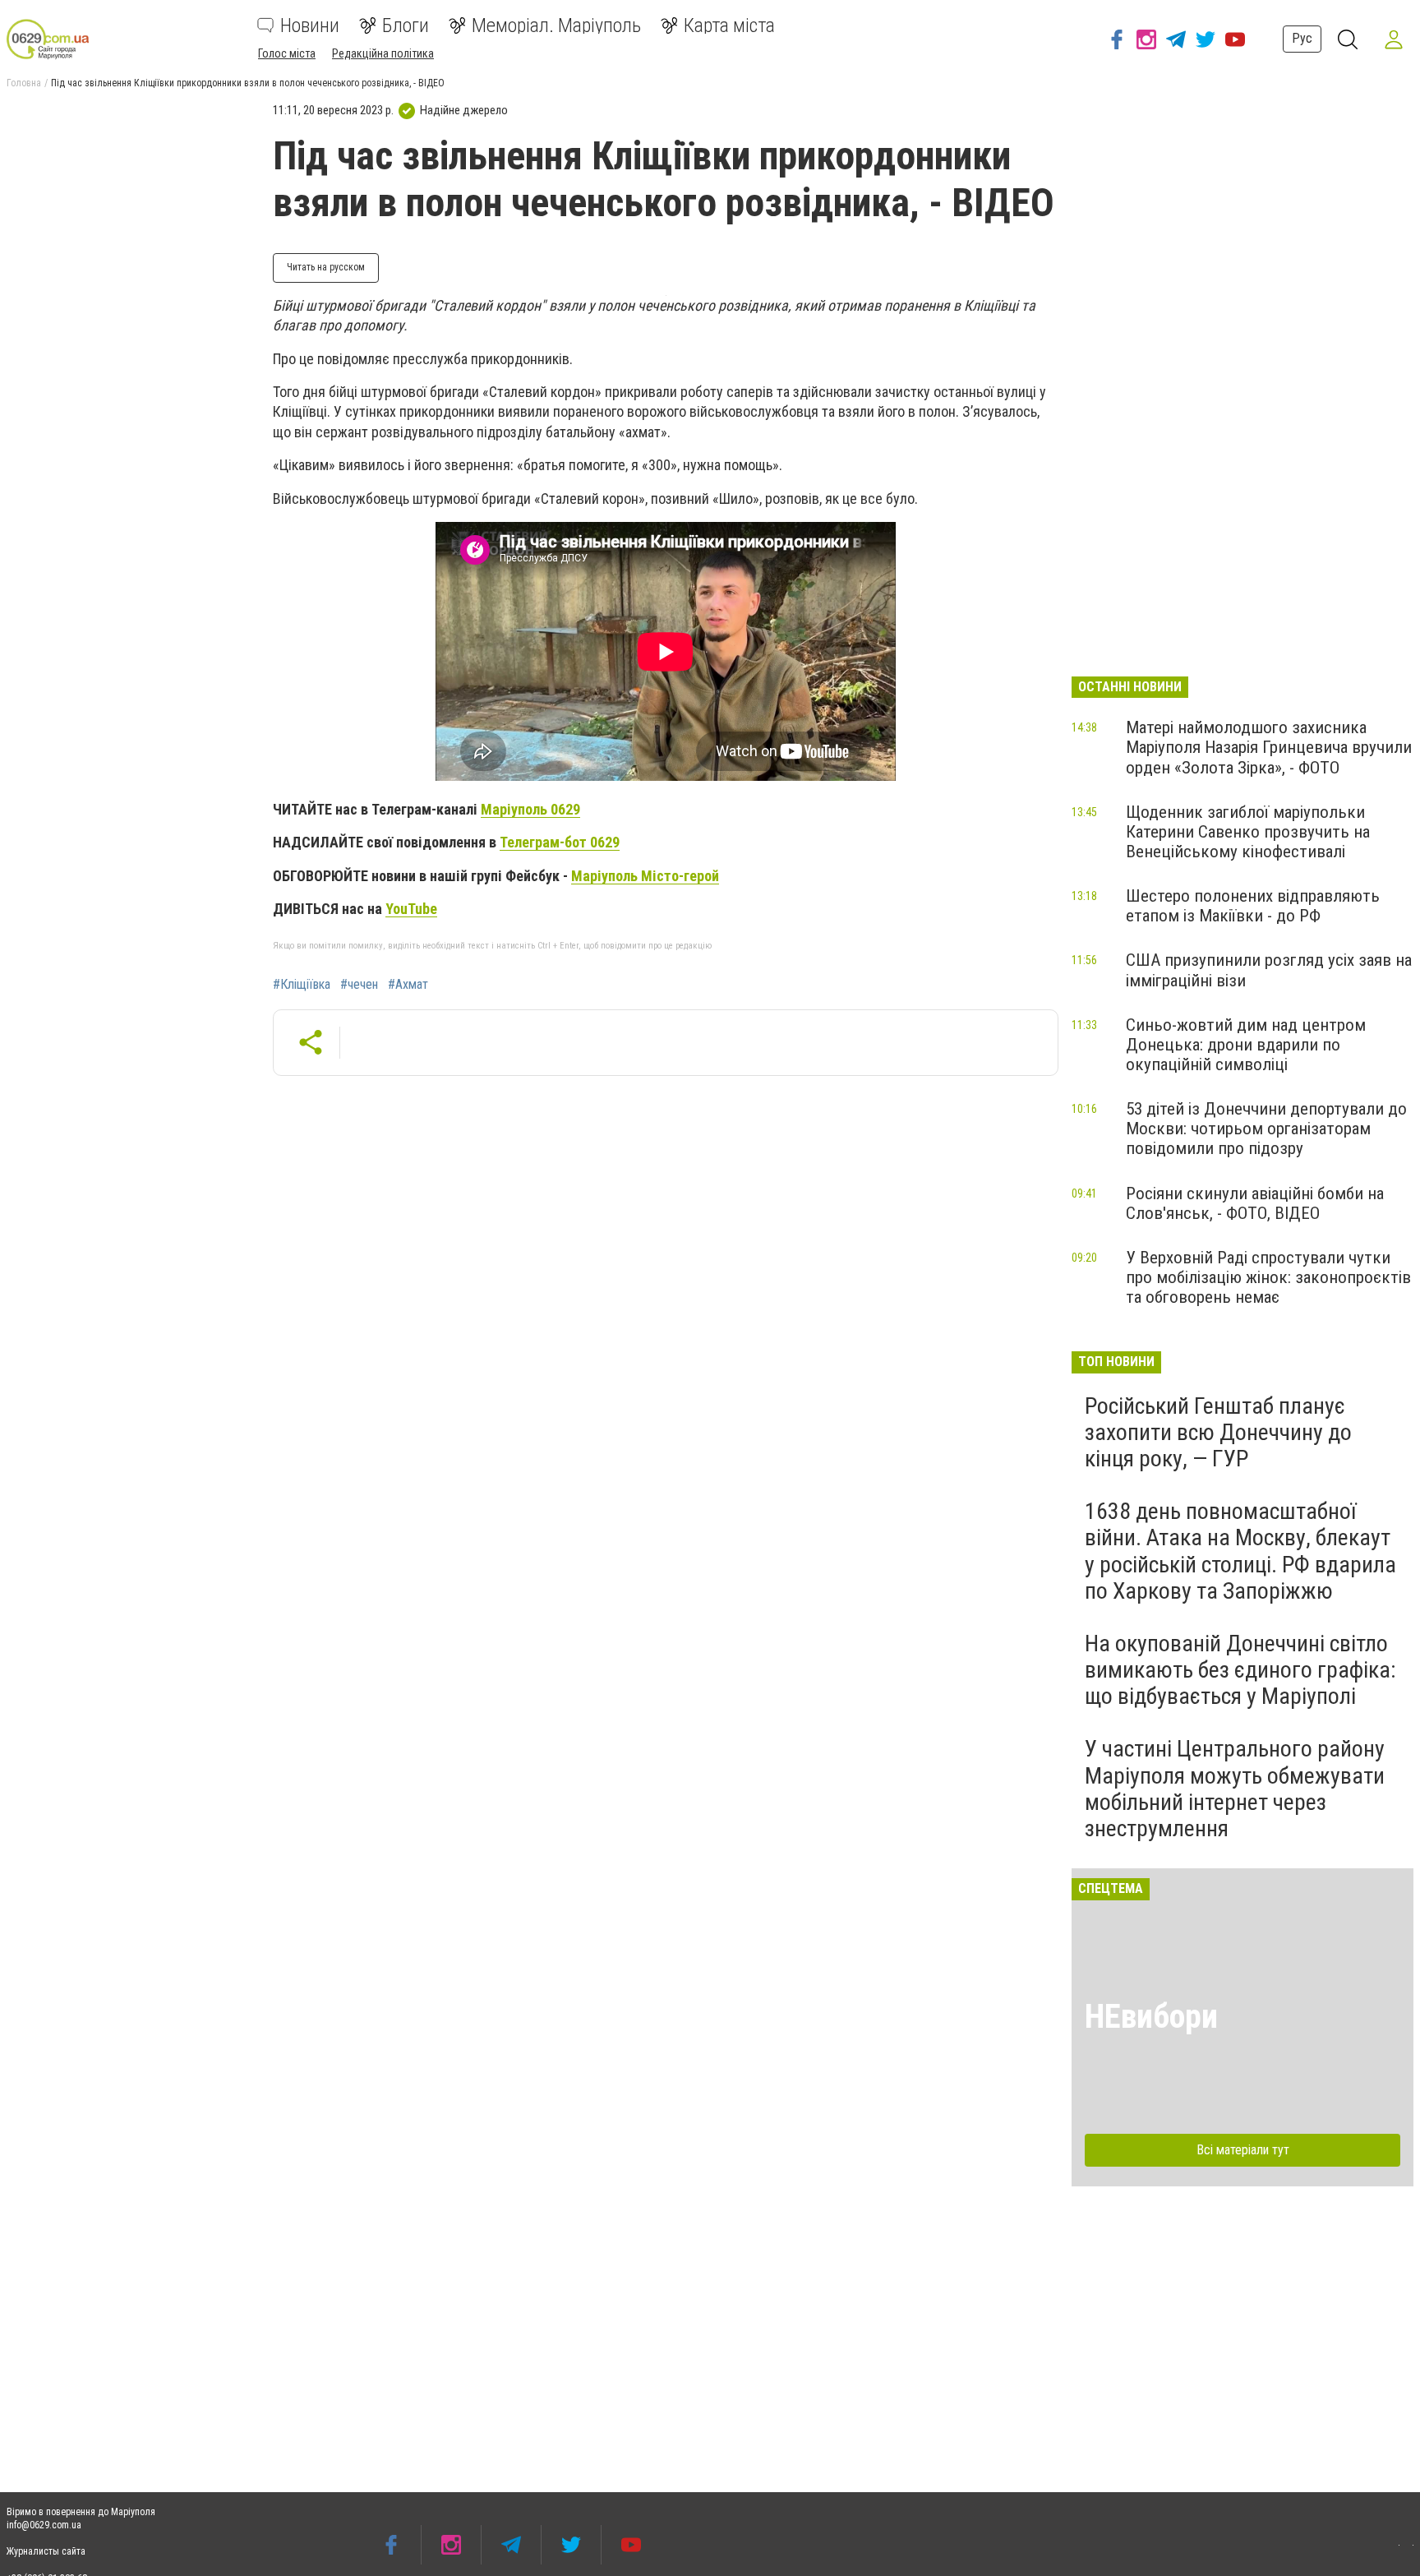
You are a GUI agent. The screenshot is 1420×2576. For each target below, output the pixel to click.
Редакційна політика (383, 53)
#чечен (359, 985)
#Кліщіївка (302, 985)
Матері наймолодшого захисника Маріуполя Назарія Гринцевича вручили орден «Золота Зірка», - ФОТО (1269, 747)
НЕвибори (1151, 2017)
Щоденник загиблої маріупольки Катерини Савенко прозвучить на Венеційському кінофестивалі (1248, 832)
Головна (24, 83)
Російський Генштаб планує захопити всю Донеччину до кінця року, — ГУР (1218, 1432)
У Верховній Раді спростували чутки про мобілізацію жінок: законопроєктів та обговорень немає (1268, 1277)
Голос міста (287, 53)
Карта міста (729, 25)
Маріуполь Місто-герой (645, 876)
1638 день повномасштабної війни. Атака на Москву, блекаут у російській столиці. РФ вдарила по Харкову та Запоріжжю (1240, 1551)
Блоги (406, 25)
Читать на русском (326, 267)
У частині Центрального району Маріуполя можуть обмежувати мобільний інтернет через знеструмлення (1235, 1789)
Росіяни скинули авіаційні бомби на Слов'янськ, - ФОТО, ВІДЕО (1255, 1203)
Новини (310, 25)
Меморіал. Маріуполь (556, 25)
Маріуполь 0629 (530, 809)
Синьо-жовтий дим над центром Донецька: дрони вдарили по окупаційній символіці (1246, 1045)
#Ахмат (408, 985)
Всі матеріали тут (1243, 2150)
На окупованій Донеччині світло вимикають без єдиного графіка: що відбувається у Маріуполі (1240, 1670)
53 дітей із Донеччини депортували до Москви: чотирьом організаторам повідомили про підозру (1266, 1129)
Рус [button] (1302, 38)
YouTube (411, 909)
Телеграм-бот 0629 (560, 842)
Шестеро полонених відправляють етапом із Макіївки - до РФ (1253, 906)
